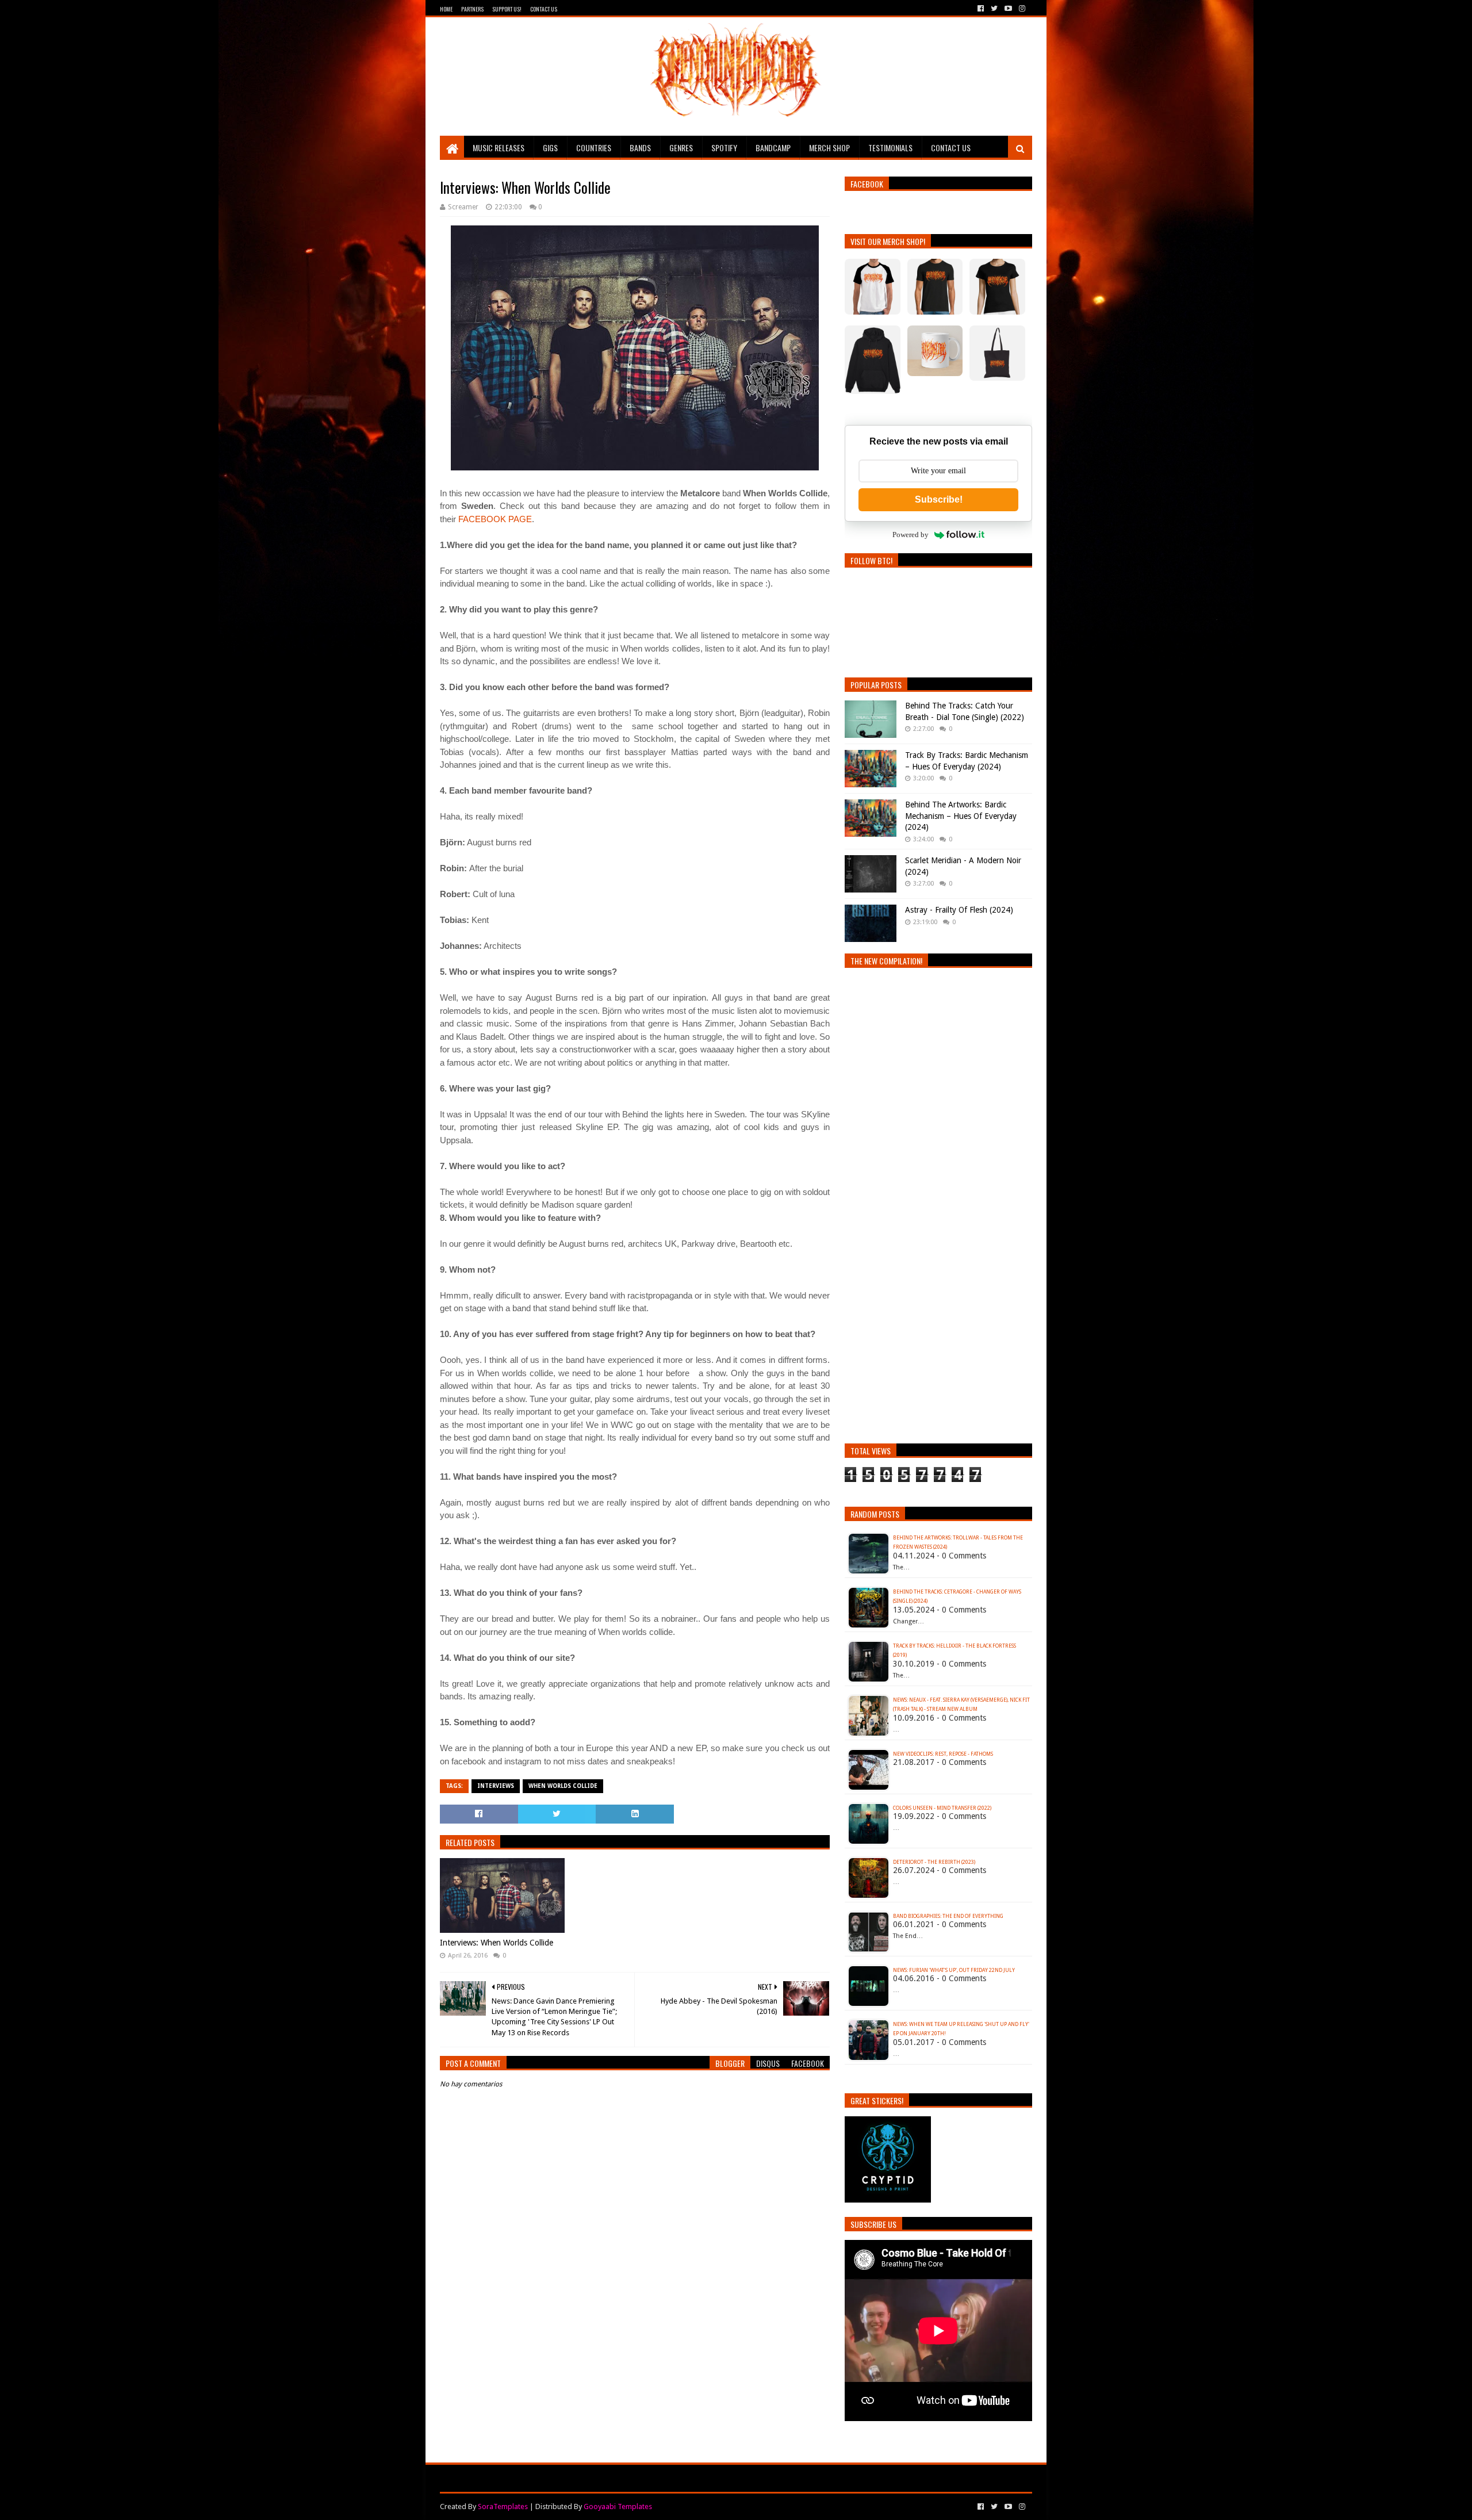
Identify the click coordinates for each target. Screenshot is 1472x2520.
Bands (640, 148)
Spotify (724, 148)
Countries (594, 148)
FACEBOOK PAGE (495, 519)
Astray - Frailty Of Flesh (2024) (959, 910)
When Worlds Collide (563, 1786)
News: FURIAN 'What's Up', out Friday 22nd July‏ (954, 1970)
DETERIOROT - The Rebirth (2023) (934, 1862)
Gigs (550, 148)
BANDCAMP (773, 148)
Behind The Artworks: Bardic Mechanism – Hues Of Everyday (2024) (961, 816)
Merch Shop (829, 148)
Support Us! (507, 9)
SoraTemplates (503, 2506)
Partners (472, 9)
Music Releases (499, 148)
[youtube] (1008, 9)
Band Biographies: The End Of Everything (948, 1916)
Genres (681, 148)
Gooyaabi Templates (618, 2506)
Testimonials (890, 148)
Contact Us (544, 9)
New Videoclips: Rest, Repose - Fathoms (943, 1754)
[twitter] (994, 9)
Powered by (911, 535)
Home (446, 9)
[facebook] (981, 9)
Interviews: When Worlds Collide (497, 1943)
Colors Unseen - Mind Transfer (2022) (942, 1808)
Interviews (496, 1786)
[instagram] (1021, 9)
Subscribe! (939, 499)
